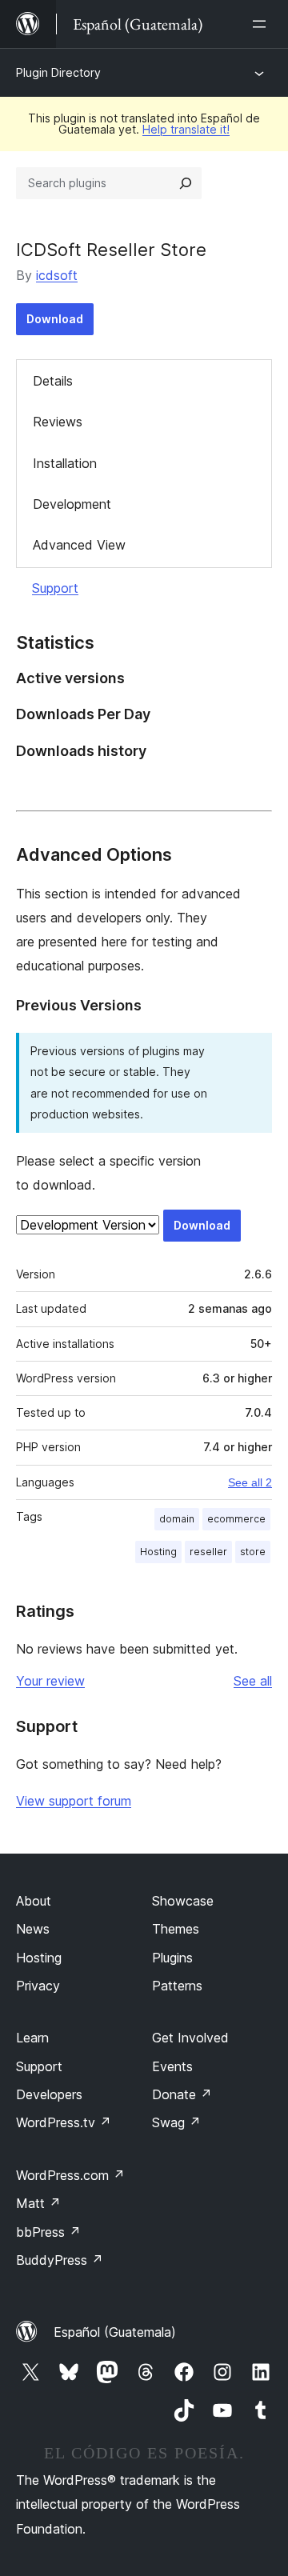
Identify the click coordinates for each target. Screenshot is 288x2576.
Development (72, 504)
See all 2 (250, 1482)
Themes (176, 1929)
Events (172, 2066)
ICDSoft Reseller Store (111, 250)
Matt (38, 2203)
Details (53, 381)
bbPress (48, 2232)
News (33, 1929)
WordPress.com (70, 2175)
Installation (65, 463)
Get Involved (190, 2038)
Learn (32, 2038)
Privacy (38, 1986)
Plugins (172, 1958)
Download (55, 319)
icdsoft (57, 275)
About (34, 1901)
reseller (208, 1552)
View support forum (74, 1801)
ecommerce (236, 1519)
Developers (49, 2094)
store (253, 1552)
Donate (182, 2094)
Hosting (158, 1552)
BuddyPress (60, 2260)
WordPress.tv (64, 2122)
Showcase (183, 1901)
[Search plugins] (186, 183)
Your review (50, 1681)
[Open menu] (262, 24)
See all (253, 1681)
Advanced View (79, 545)
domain (177, 1519)
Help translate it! (186, 129)
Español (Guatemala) (115, 2332)
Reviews (58, 422)
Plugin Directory (58, 72)
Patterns (177, 1986)
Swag (176, 2122)
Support (55, 588)
